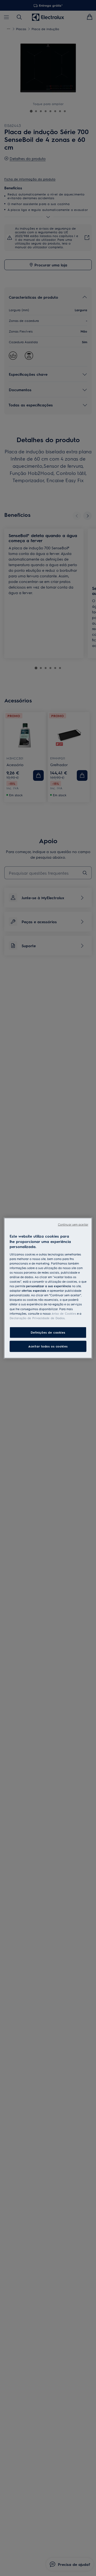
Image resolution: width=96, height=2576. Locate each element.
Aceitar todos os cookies (48, 1346)
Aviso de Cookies (64, 1313)
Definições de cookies (48, 1332)
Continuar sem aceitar (73, 1224)
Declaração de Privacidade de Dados (37, 1318)
